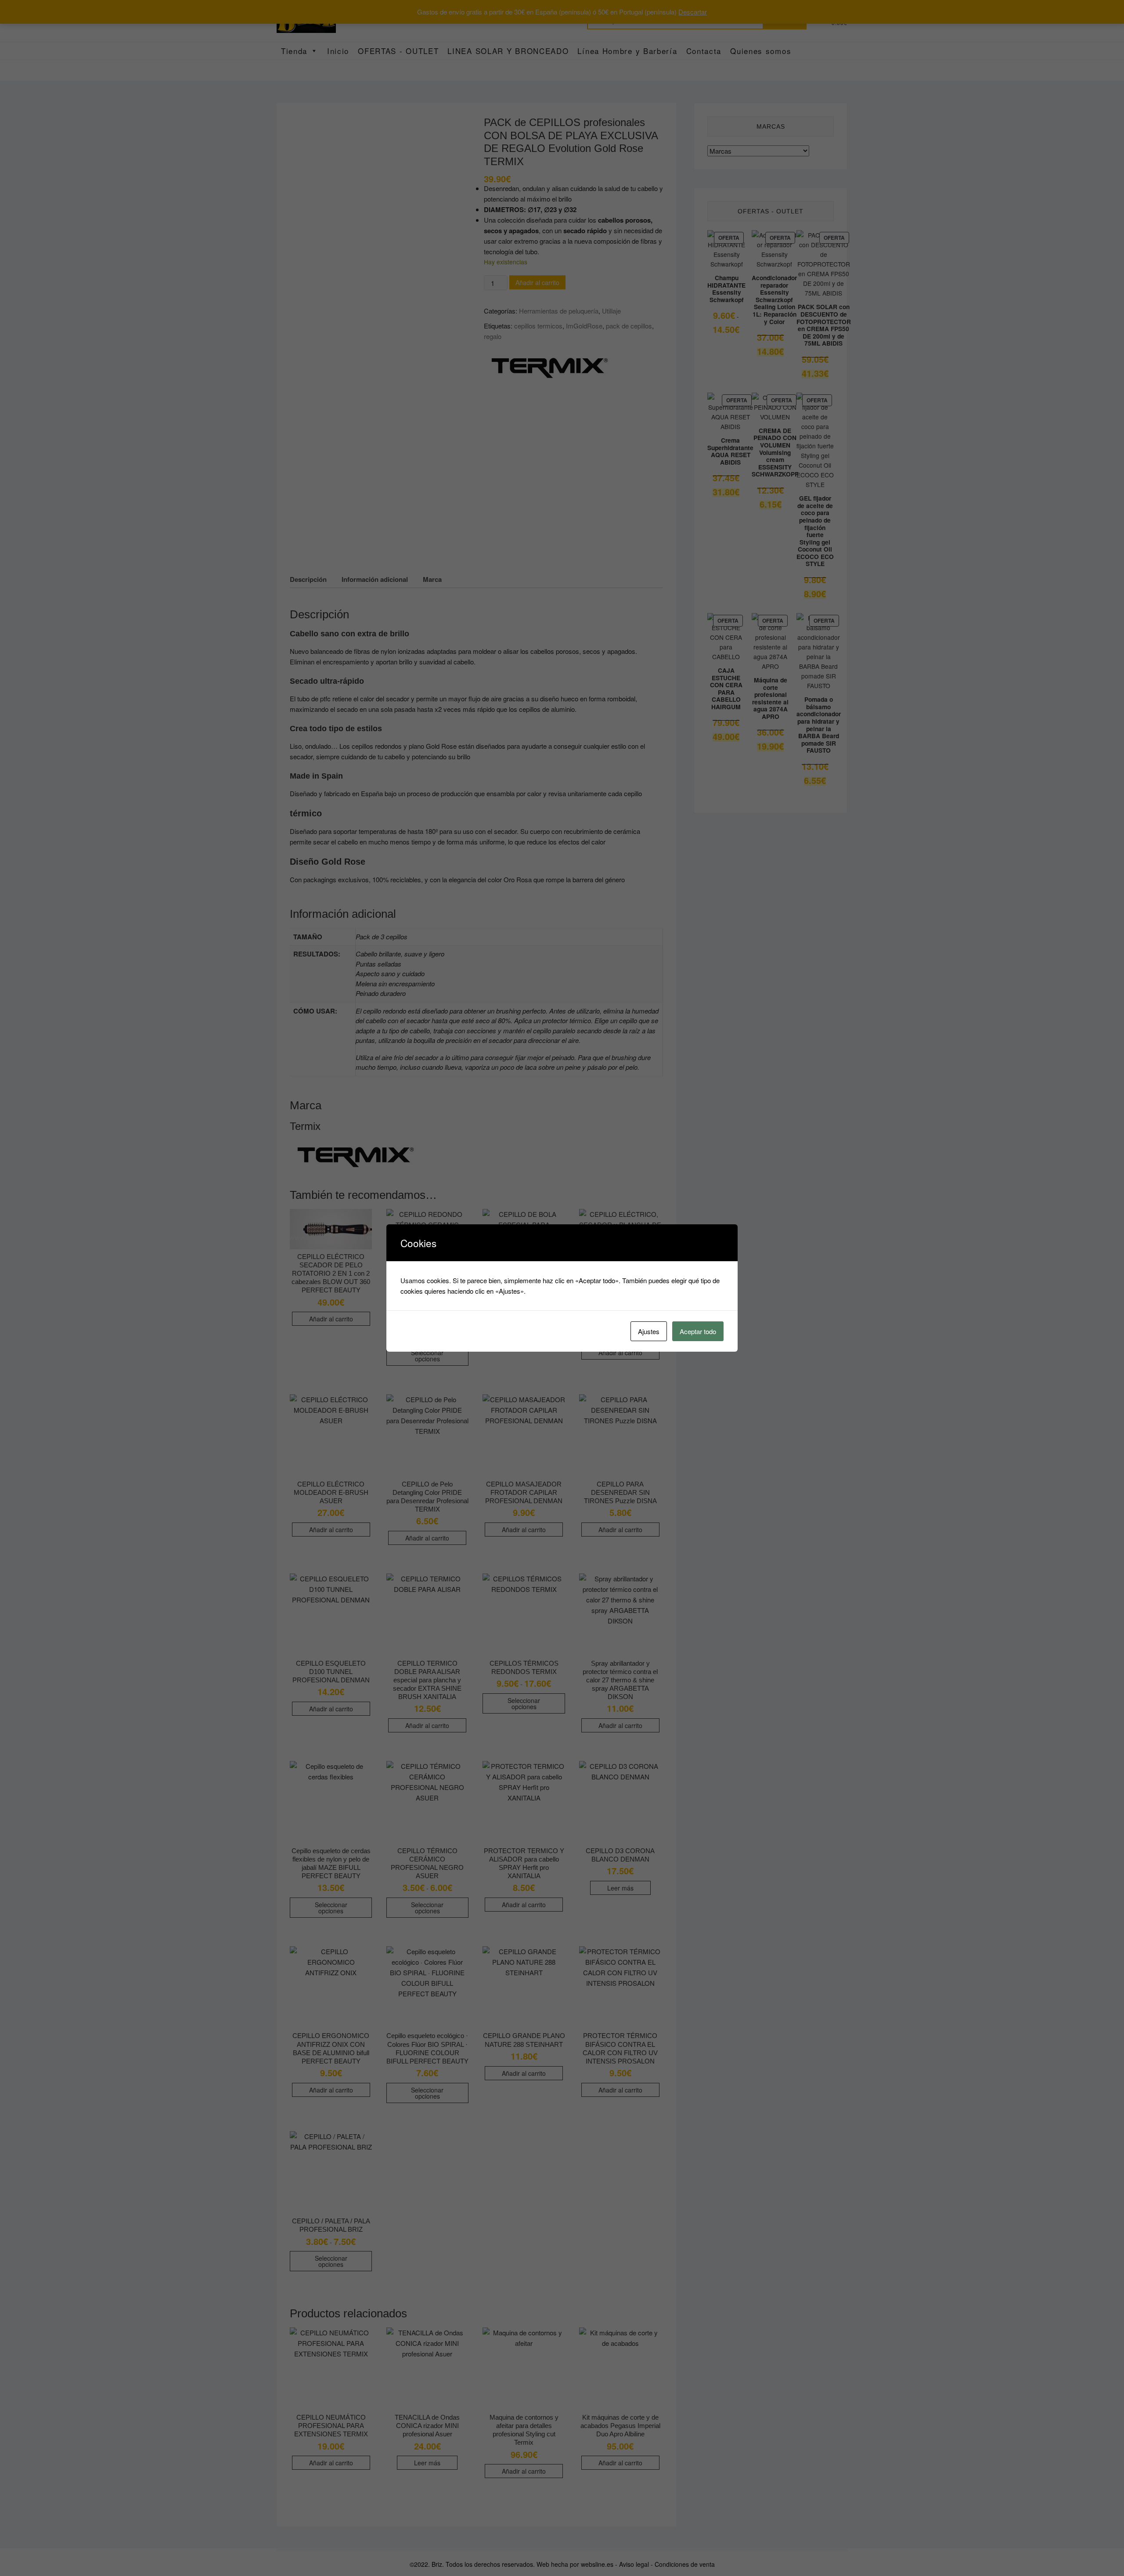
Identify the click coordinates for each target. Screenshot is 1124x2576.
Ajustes (649, 1331)
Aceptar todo (698, 1331)
